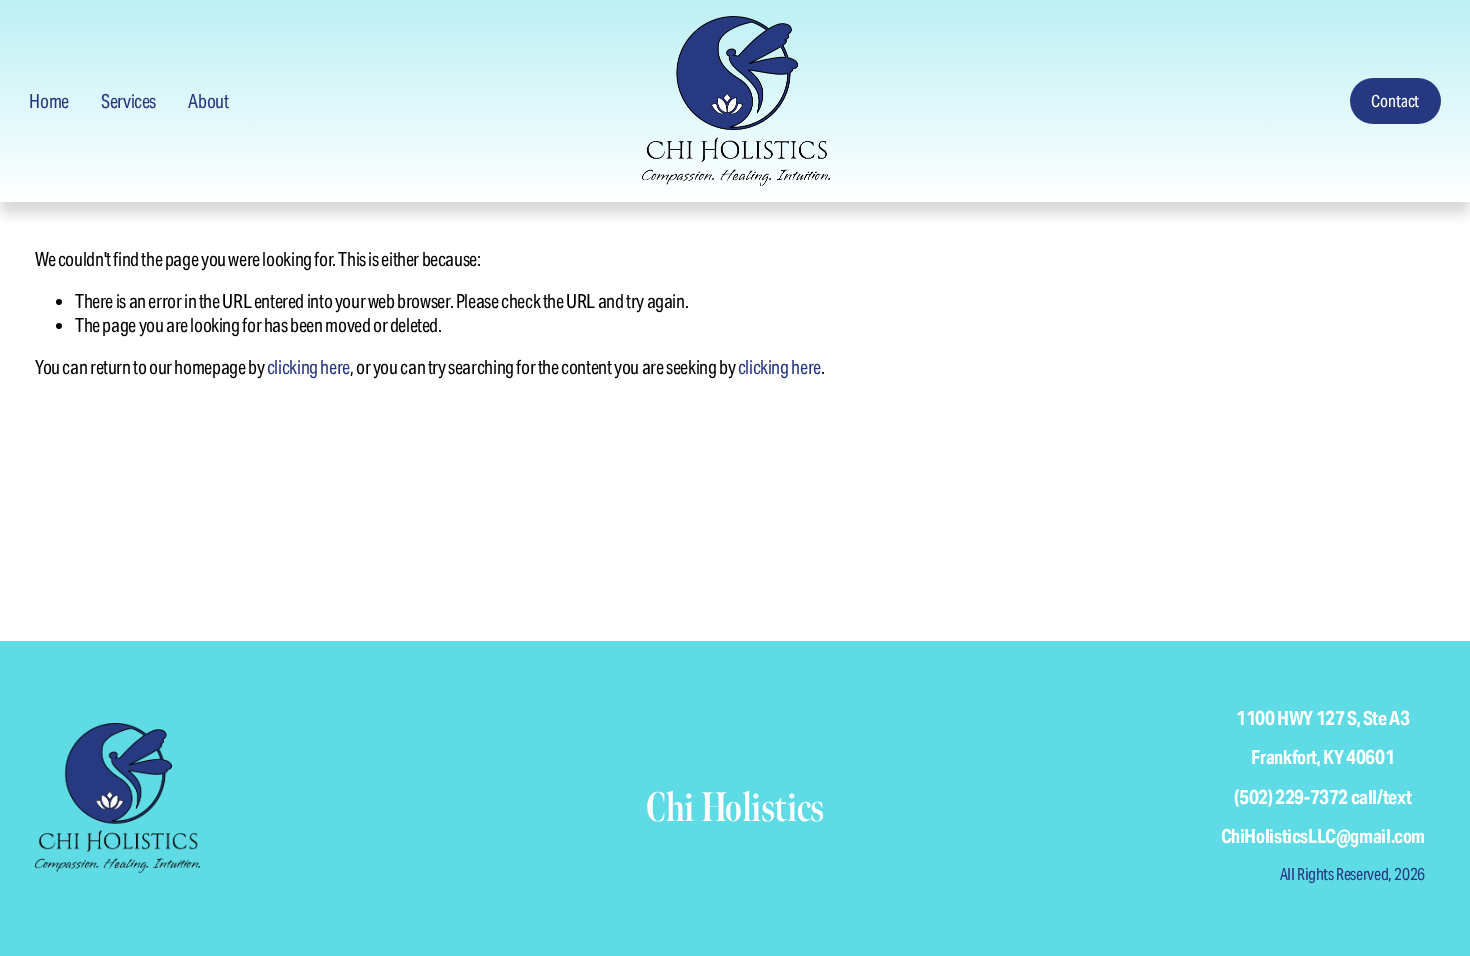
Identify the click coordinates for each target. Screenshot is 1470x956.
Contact (1395, 101)
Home (48, 101)
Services (128, 101)
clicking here (308, 367)
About (208, 101)
